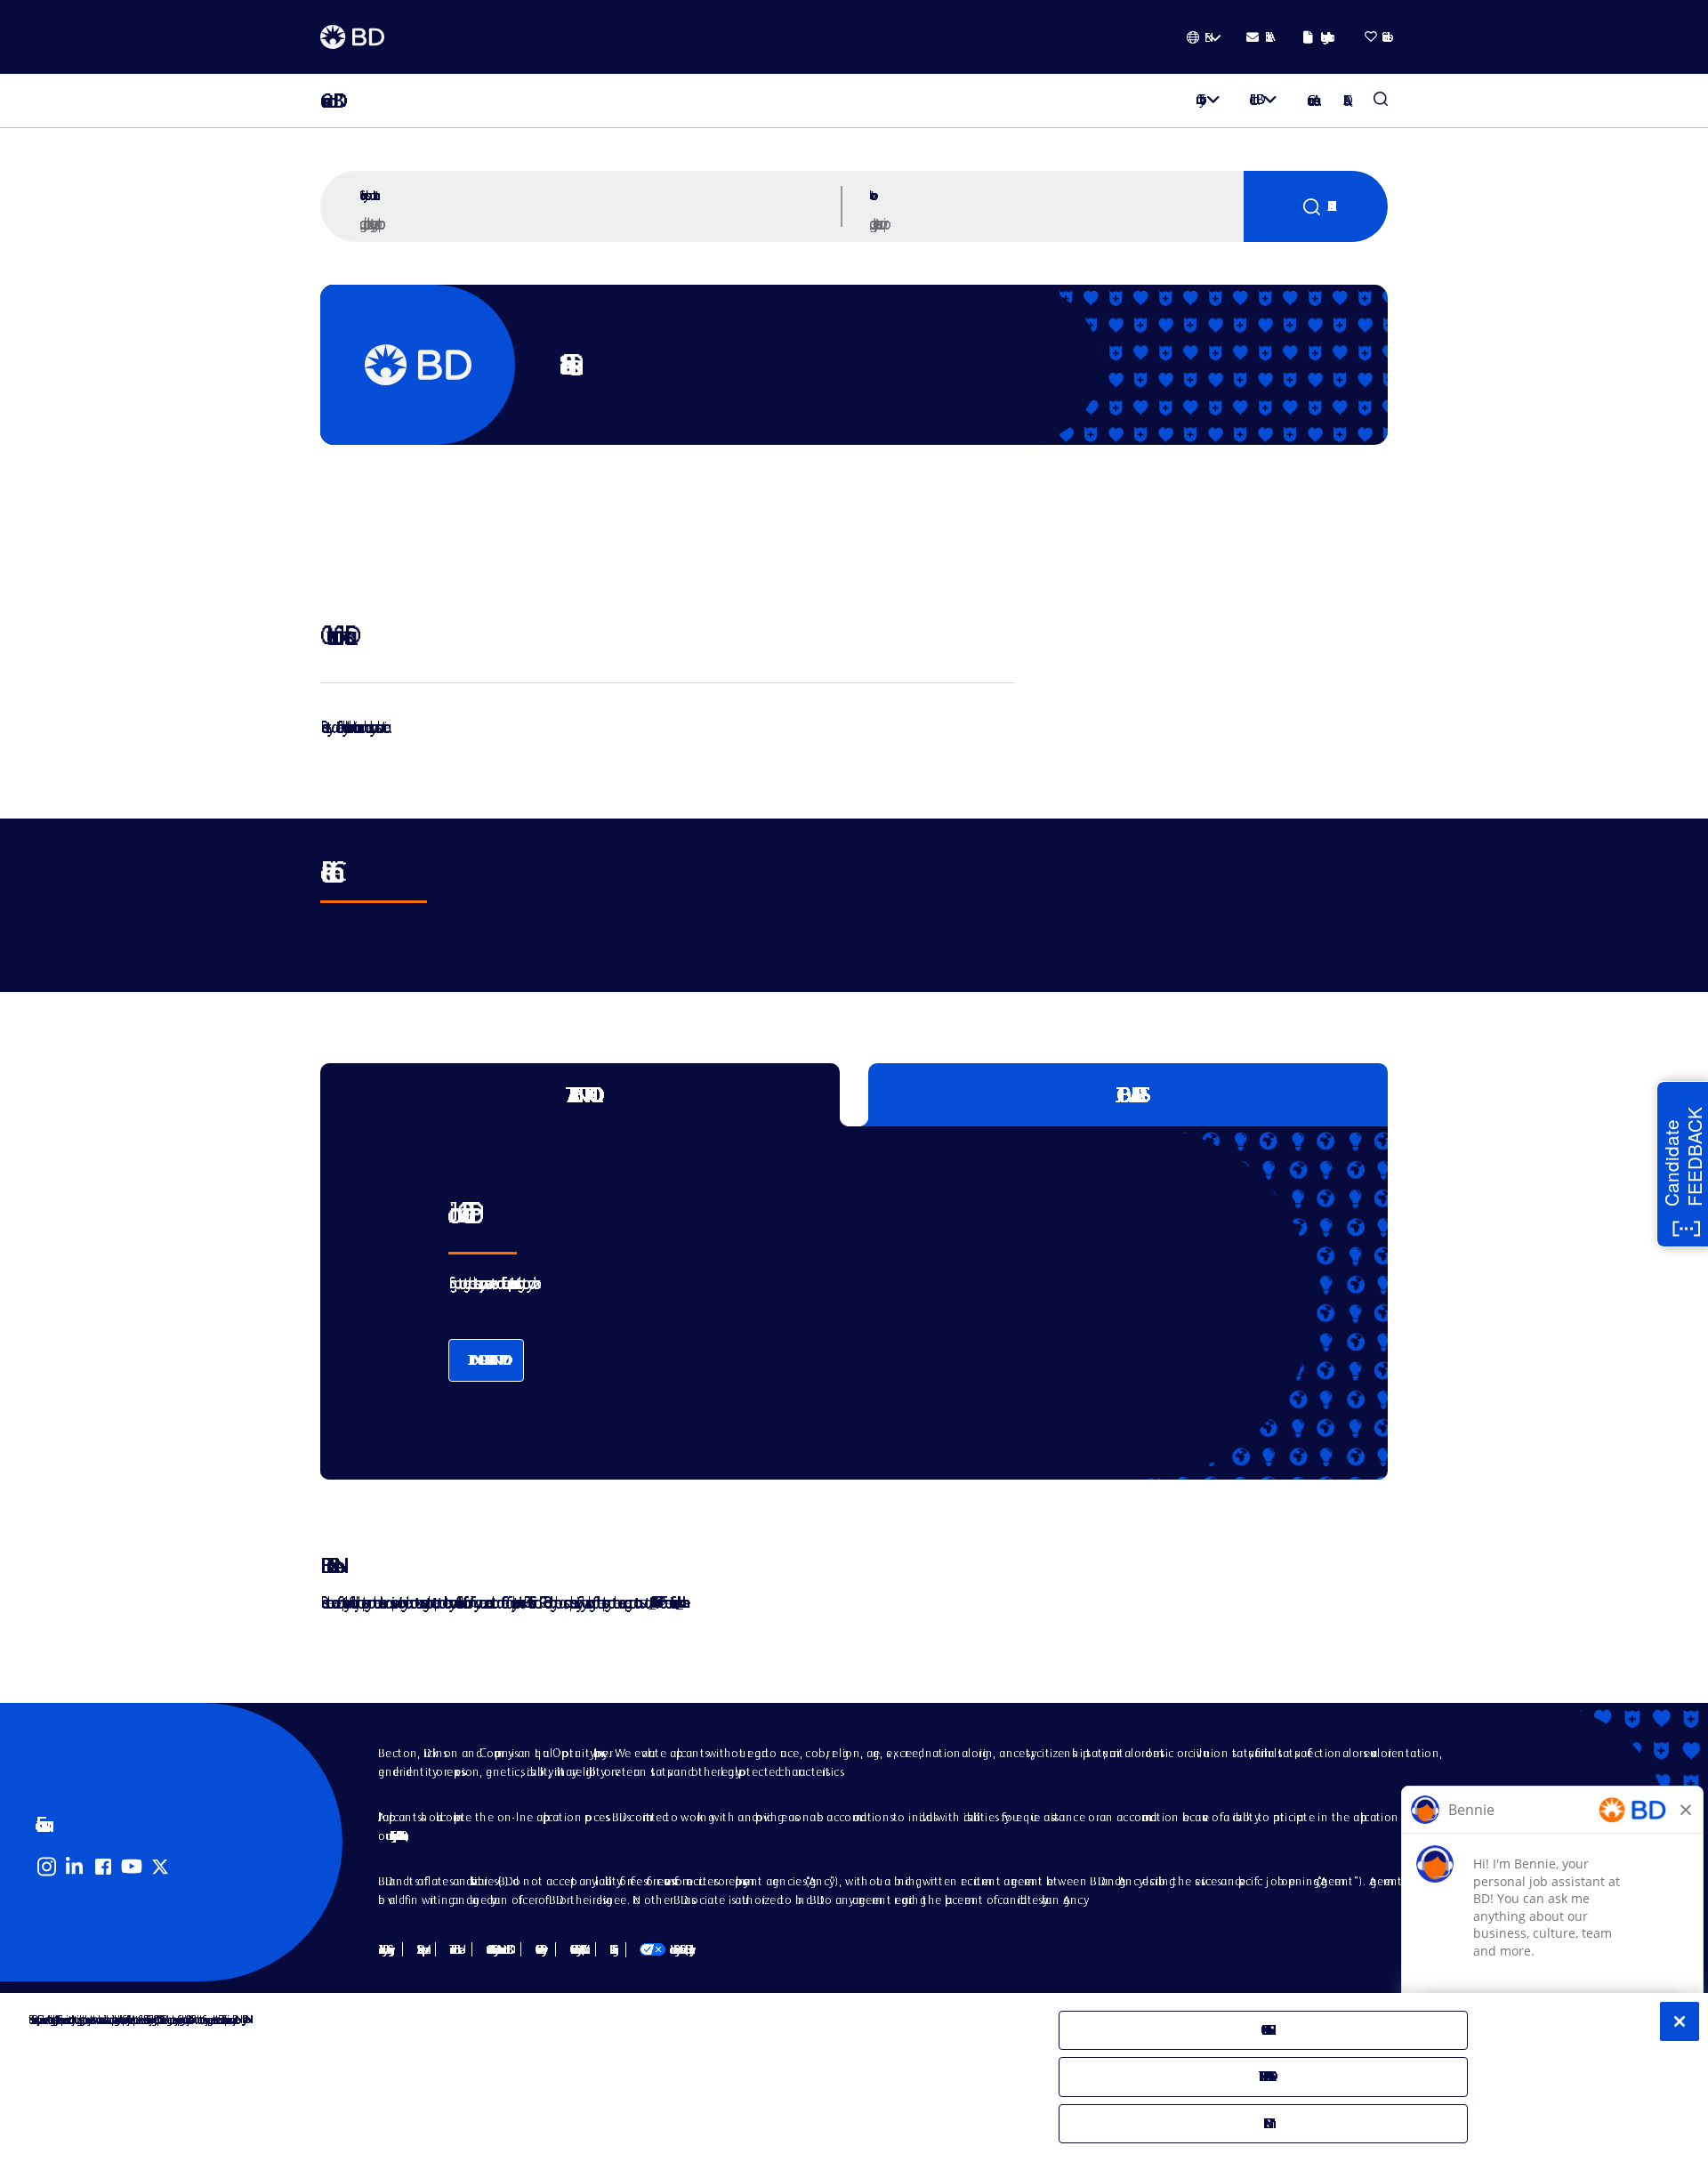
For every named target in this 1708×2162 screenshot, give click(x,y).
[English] (1204, 37)
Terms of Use (454, 1949)
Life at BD (1253, 99)
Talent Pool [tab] (580, 1095)
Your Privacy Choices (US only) (665, 1949)
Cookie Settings (611, 1949)
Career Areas (1311, 100)
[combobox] (1054, 222)
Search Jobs (1381, 101)
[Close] (1680, 2021)
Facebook (103, 1867)
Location (870, 195)
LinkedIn (75, 1867)
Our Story (1197, 99)
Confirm (1264, 2123)
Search (1316, 206)
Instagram (46, 1867)
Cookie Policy (538, 1949)
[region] (854, 2077)
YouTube (132, 1867)
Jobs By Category (383, 1949)
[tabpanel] (817, 1303)
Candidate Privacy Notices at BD (496, 1949)
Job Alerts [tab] (1128, 1095)
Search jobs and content (367, 195)
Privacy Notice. (243, 2019)
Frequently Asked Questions (396, 1835)
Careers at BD (327, 101)
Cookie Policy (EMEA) (576, 1949)
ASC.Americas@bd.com (652, 1602)
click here (680, 1602)
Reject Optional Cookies (1264, 2076)
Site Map (419, 1949)
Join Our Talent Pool (486, 1360)
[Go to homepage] (352, 37)
